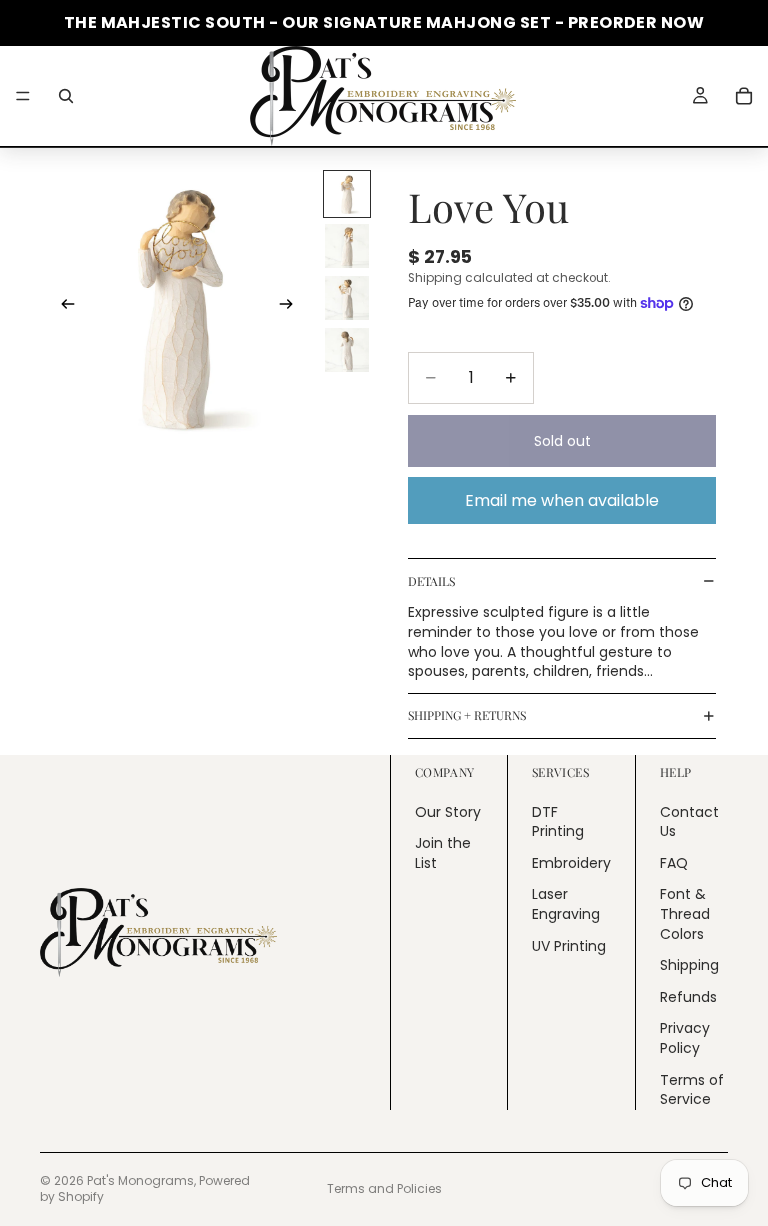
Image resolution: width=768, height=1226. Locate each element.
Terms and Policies (384, 1188)
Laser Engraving (566, 904)
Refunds (688, 997)
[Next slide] (292, 307)
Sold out (562, 441)
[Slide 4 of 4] (347, 350)
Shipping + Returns (467, 715)
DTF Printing (558, 822)
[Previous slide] (62, 307)
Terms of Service (692, 1089)
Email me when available (562, 500)
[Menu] (23, 96)
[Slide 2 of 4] (347, 246)
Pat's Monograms (140, 1180)
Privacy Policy (685, 1038)
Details (431, 581)
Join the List (443, 853)
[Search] (66, 96)
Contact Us (689, 822)
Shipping (689, 965)
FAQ (674, 863)
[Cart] (744, 96)
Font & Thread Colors (685, 913)
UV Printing (569, 946)
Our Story (448, 812)
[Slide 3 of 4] (347, 298)
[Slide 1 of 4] (347, 194)
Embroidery (571, 863)
